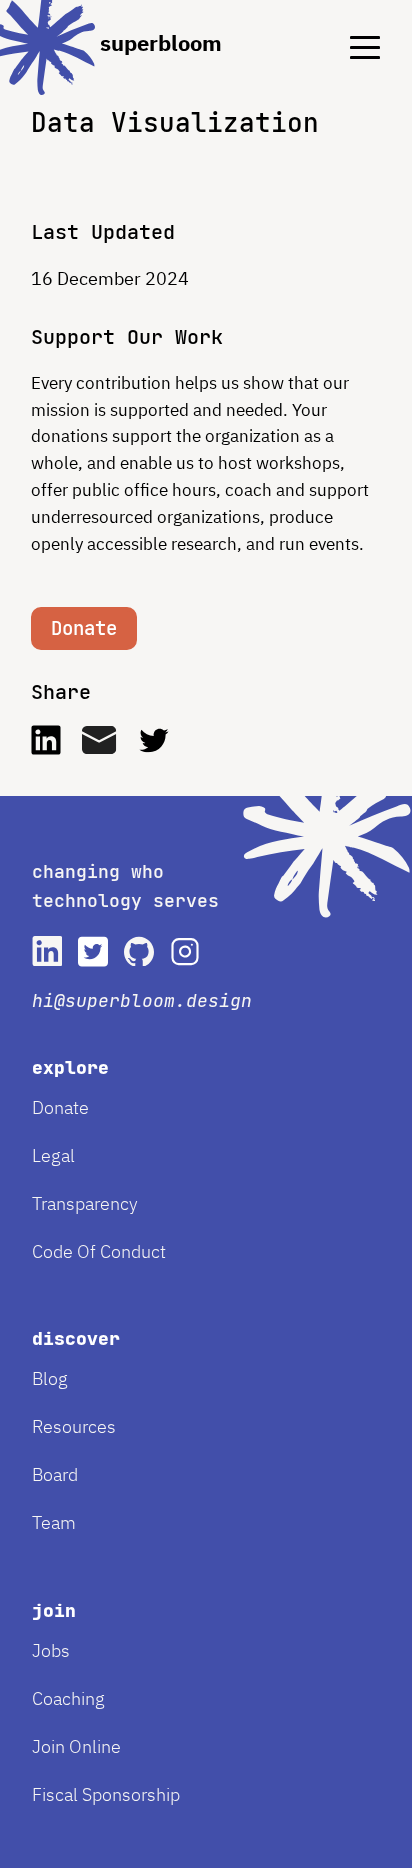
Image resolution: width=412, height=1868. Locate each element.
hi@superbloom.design (142, 1000)
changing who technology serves (125, 886)
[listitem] (47, 951)
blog (50, 1378)
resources (74, 1426)
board (55, 1474)
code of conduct (99, 1251)
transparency (85, 1203)
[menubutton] (350, 30)
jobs (51, 1650)
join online (76, 1746)
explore (70, 1067)
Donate (84, 628)
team (54, 1522)
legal (53, 1155)
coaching (68, 1698)
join (54, 1610)
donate (60, 1107)
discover (76, 1338)
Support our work (127, 337)
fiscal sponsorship (106, 1794)
